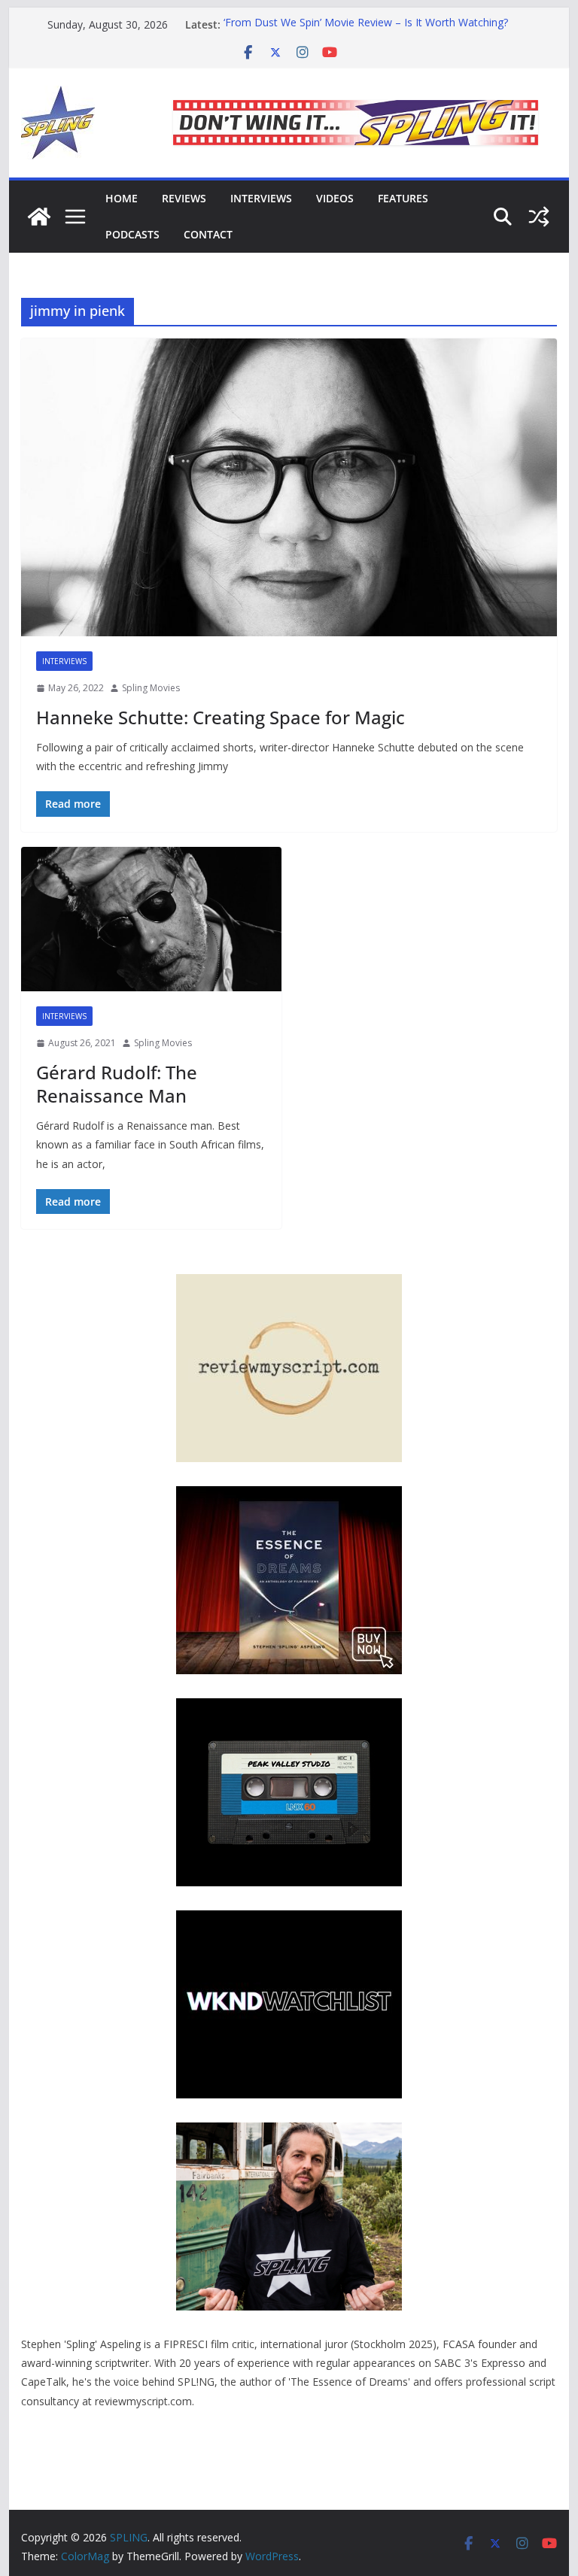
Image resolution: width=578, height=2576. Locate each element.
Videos (335, 198)
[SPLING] (39, 217)
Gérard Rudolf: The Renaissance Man (117, 1084)
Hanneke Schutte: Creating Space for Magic (221, 717)
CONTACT (208, 234)
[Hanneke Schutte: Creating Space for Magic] (289, 488)
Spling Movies (151, 688)
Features (403, 198)
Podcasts (132, 234)
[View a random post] (539, 217)
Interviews (261, 198)
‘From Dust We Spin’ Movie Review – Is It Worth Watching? (366, 24)
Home (122, 198)
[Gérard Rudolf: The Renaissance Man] (151, 919)
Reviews (184, 198)
